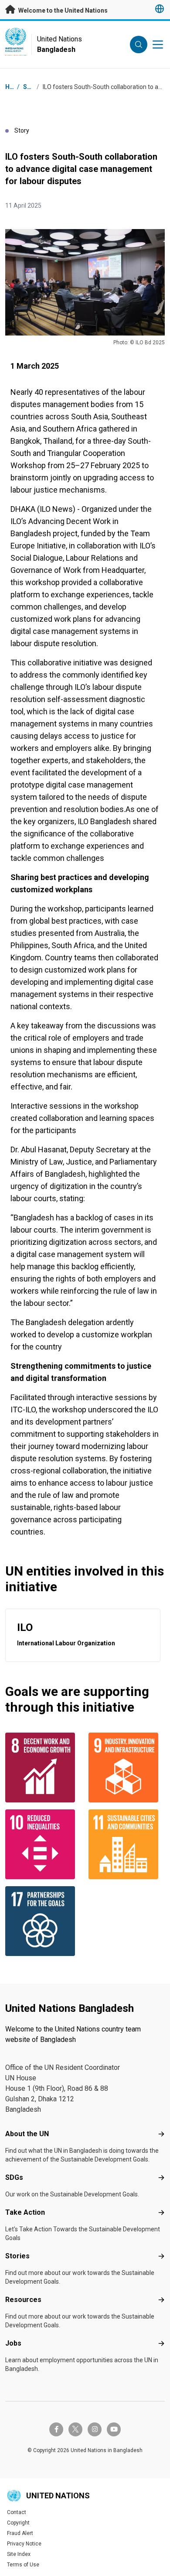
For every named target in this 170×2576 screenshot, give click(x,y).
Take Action (25, 2212)
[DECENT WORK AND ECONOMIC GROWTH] (43, 1768)
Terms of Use (23, 2565)
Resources (23, 2300)
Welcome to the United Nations (62, 10)
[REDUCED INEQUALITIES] (43, 1844)
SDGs (14, 2177)
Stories (17, 2256)
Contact (17, 2512)
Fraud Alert (20, 2533)
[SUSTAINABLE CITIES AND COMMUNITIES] (127, 1844)
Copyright (18, 2523)
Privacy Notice (24, 2544)
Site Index (19, 2554)
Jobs (13, 2343)
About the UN (27, 2134)
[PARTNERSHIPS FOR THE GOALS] (43, 1921)
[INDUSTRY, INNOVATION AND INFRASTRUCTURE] (127, 1768)
